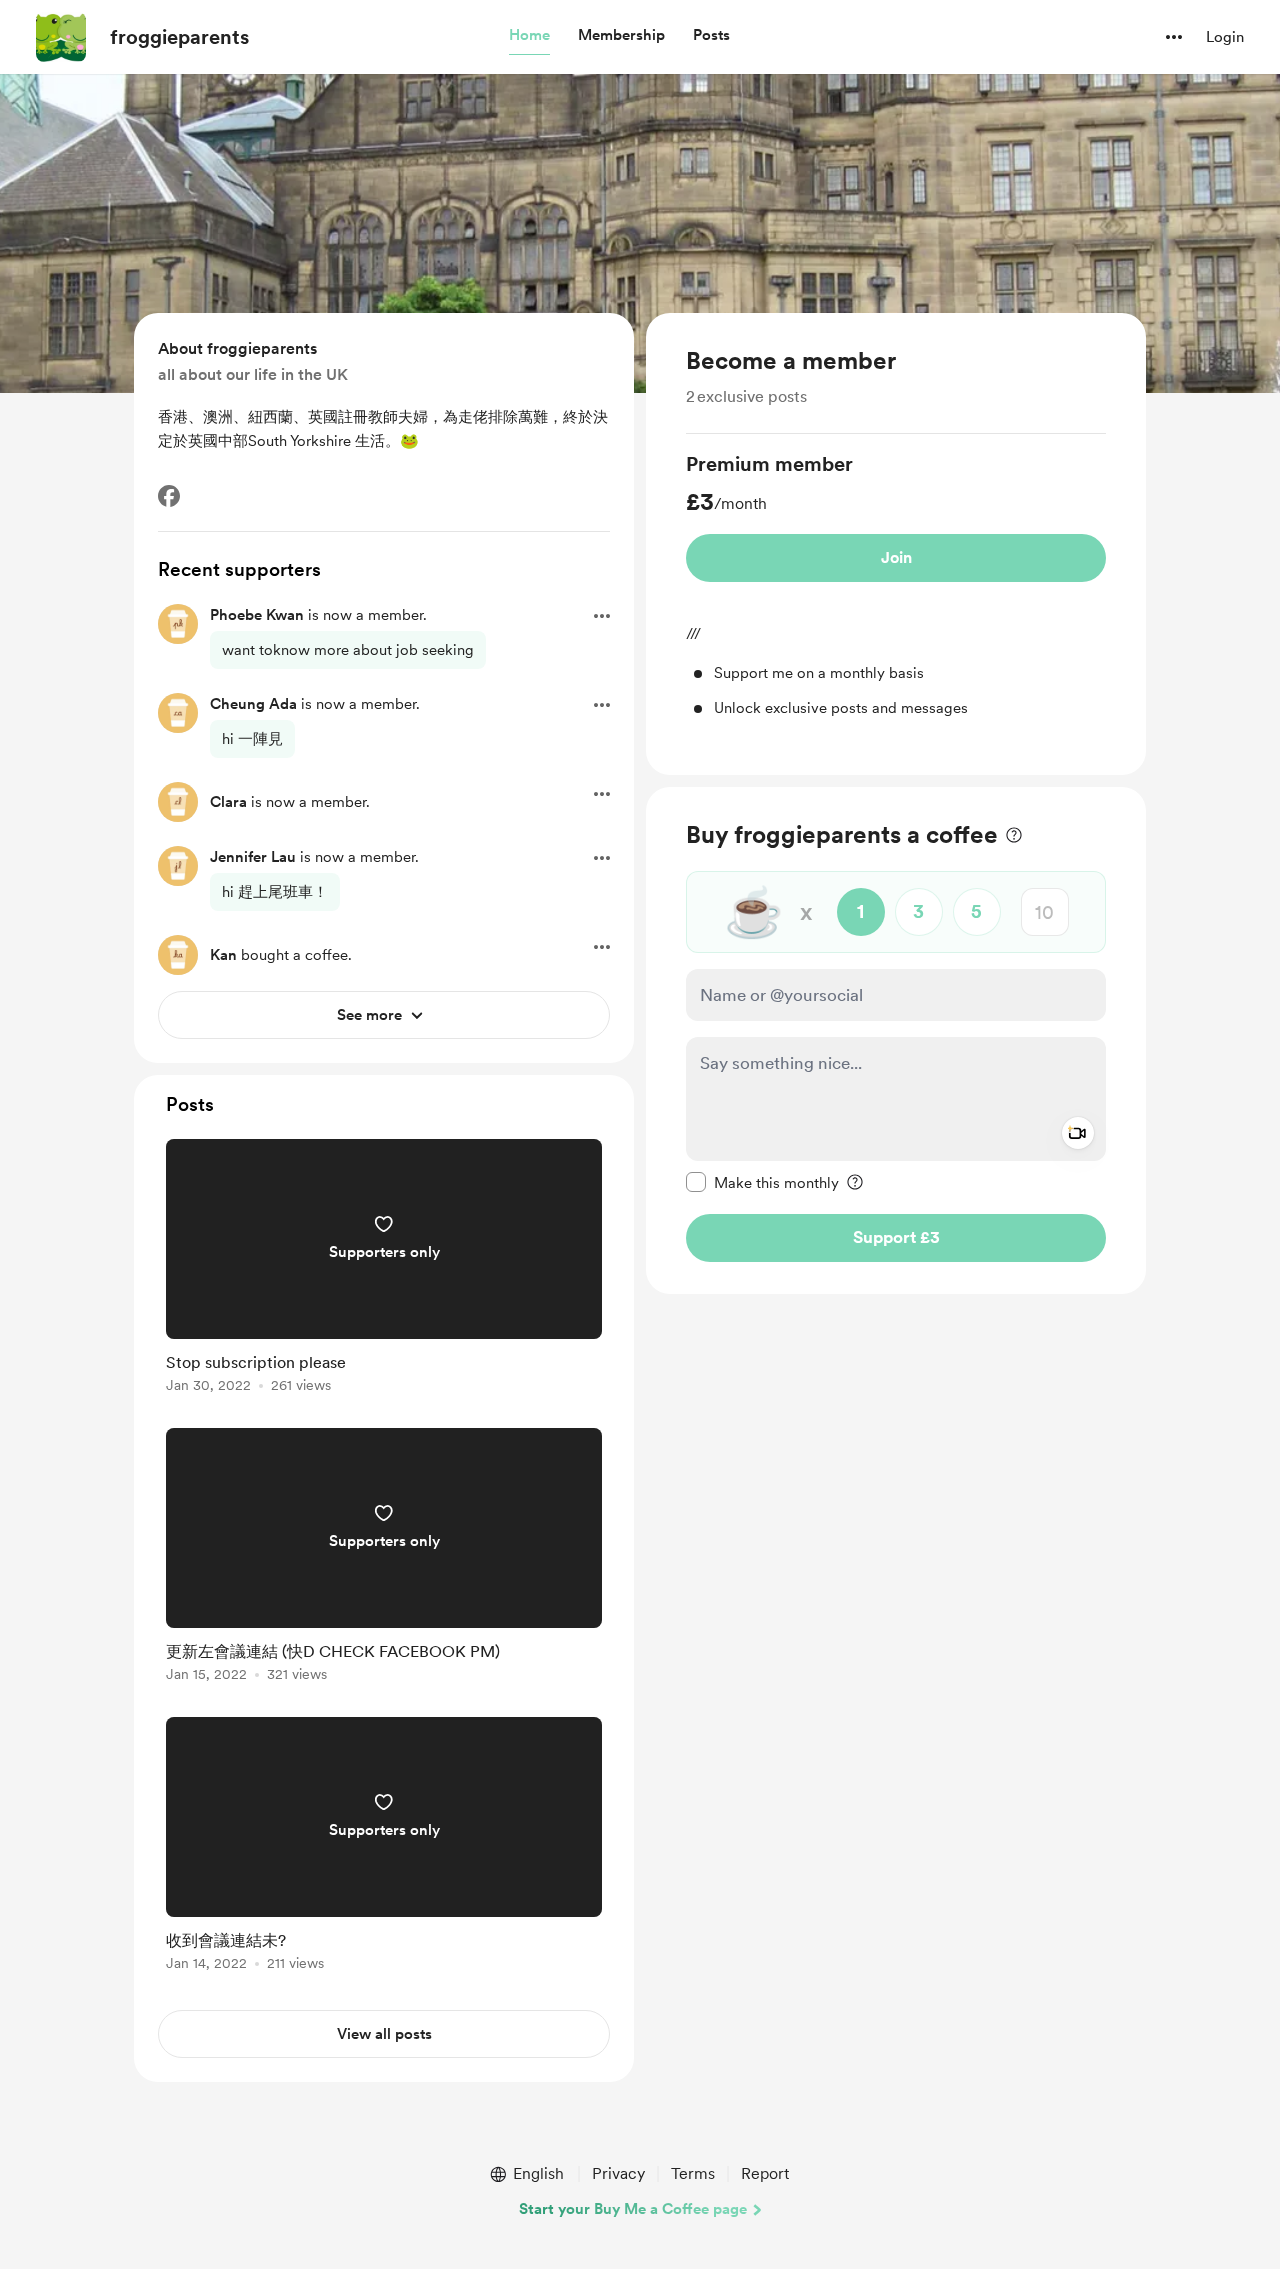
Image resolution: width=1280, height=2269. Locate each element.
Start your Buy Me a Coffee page (633, 2209)
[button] (529, 36)
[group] (896, 584)
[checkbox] (762, 1182)
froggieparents (179, 37)
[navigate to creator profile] (61, 37)
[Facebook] (169, 496)
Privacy (618, 2173)
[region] (896, 544)
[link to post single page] (384, 1269)
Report (765, 2173)
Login (1225, 37)
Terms (693, 2173)
